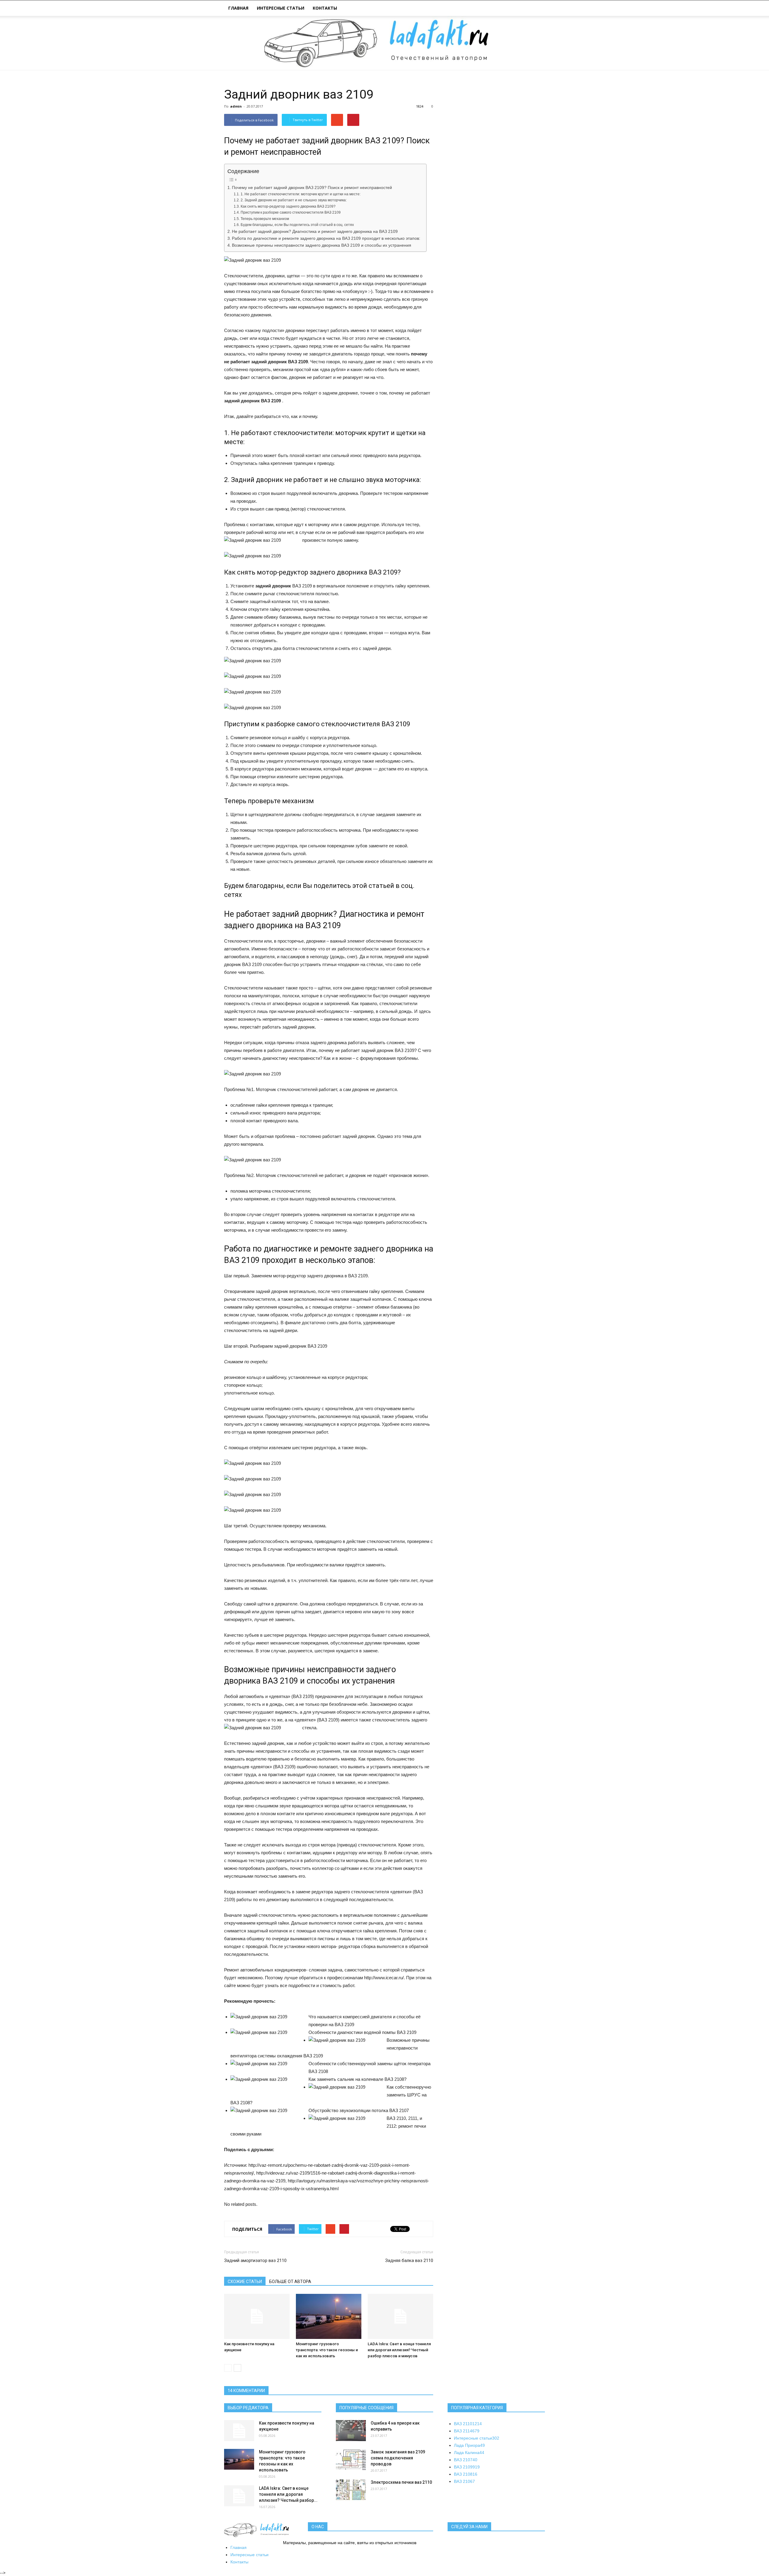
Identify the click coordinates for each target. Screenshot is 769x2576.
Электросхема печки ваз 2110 (401, 2482)
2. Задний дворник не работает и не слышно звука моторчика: (293, 200)
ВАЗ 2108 (466, 2474)
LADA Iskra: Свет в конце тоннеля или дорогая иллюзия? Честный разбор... (288, 2494)
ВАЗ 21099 (467, 2467)
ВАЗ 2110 (468, 2424)
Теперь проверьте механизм (265, 219)
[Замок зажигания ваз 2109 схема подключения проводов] (351, 2459)
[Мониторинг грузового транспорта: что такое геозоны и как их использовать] (329, 2316)
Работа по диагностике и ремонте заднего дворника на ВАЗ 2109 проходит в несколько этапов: (326, 238)
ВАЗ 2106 (464, 2481)
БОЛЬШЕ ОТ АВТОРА (290, 2282)
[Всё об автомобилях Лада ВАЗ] (384, 43)
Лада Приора (469, 2445)
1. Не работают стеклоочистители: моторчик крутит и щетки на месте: (300, 194)
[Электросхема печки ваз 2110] (351, 2490)
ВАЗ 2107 (466, 2460)
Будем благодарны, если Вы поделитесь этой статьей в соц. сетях (297, 225)
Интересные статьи (281, 8)
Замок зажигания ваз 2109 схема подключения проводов (398, 2458)
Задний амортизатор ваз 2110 (255, 2260)
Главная (238, 8)
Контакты (325, 8)
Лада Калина (469, 2453)
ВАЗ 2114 (467, 2431)
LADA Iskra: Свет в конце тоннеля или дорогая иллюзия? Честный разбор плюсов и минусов (399, 2350)
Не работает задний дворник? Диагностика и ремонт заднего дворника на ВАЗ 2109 (315, 232)
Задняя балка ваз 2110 (409, 2260)
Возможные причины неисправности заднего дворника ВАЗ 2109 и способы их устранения (322, 245)
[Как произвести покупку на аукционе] (257, 2316)
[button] (538, 9)
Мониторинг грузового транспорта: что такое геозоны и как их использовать (327, 2350)
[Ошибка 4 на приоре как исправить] (351, 2431)
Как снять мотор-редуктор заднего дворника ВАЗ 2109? (288, 206)
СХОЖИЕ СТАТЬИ (245, 2282)
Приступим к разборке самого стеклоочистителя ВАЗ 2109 (290, 212)
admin (236, 106)
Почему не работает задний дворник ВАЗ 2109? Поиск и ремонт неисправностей (312, 188)
